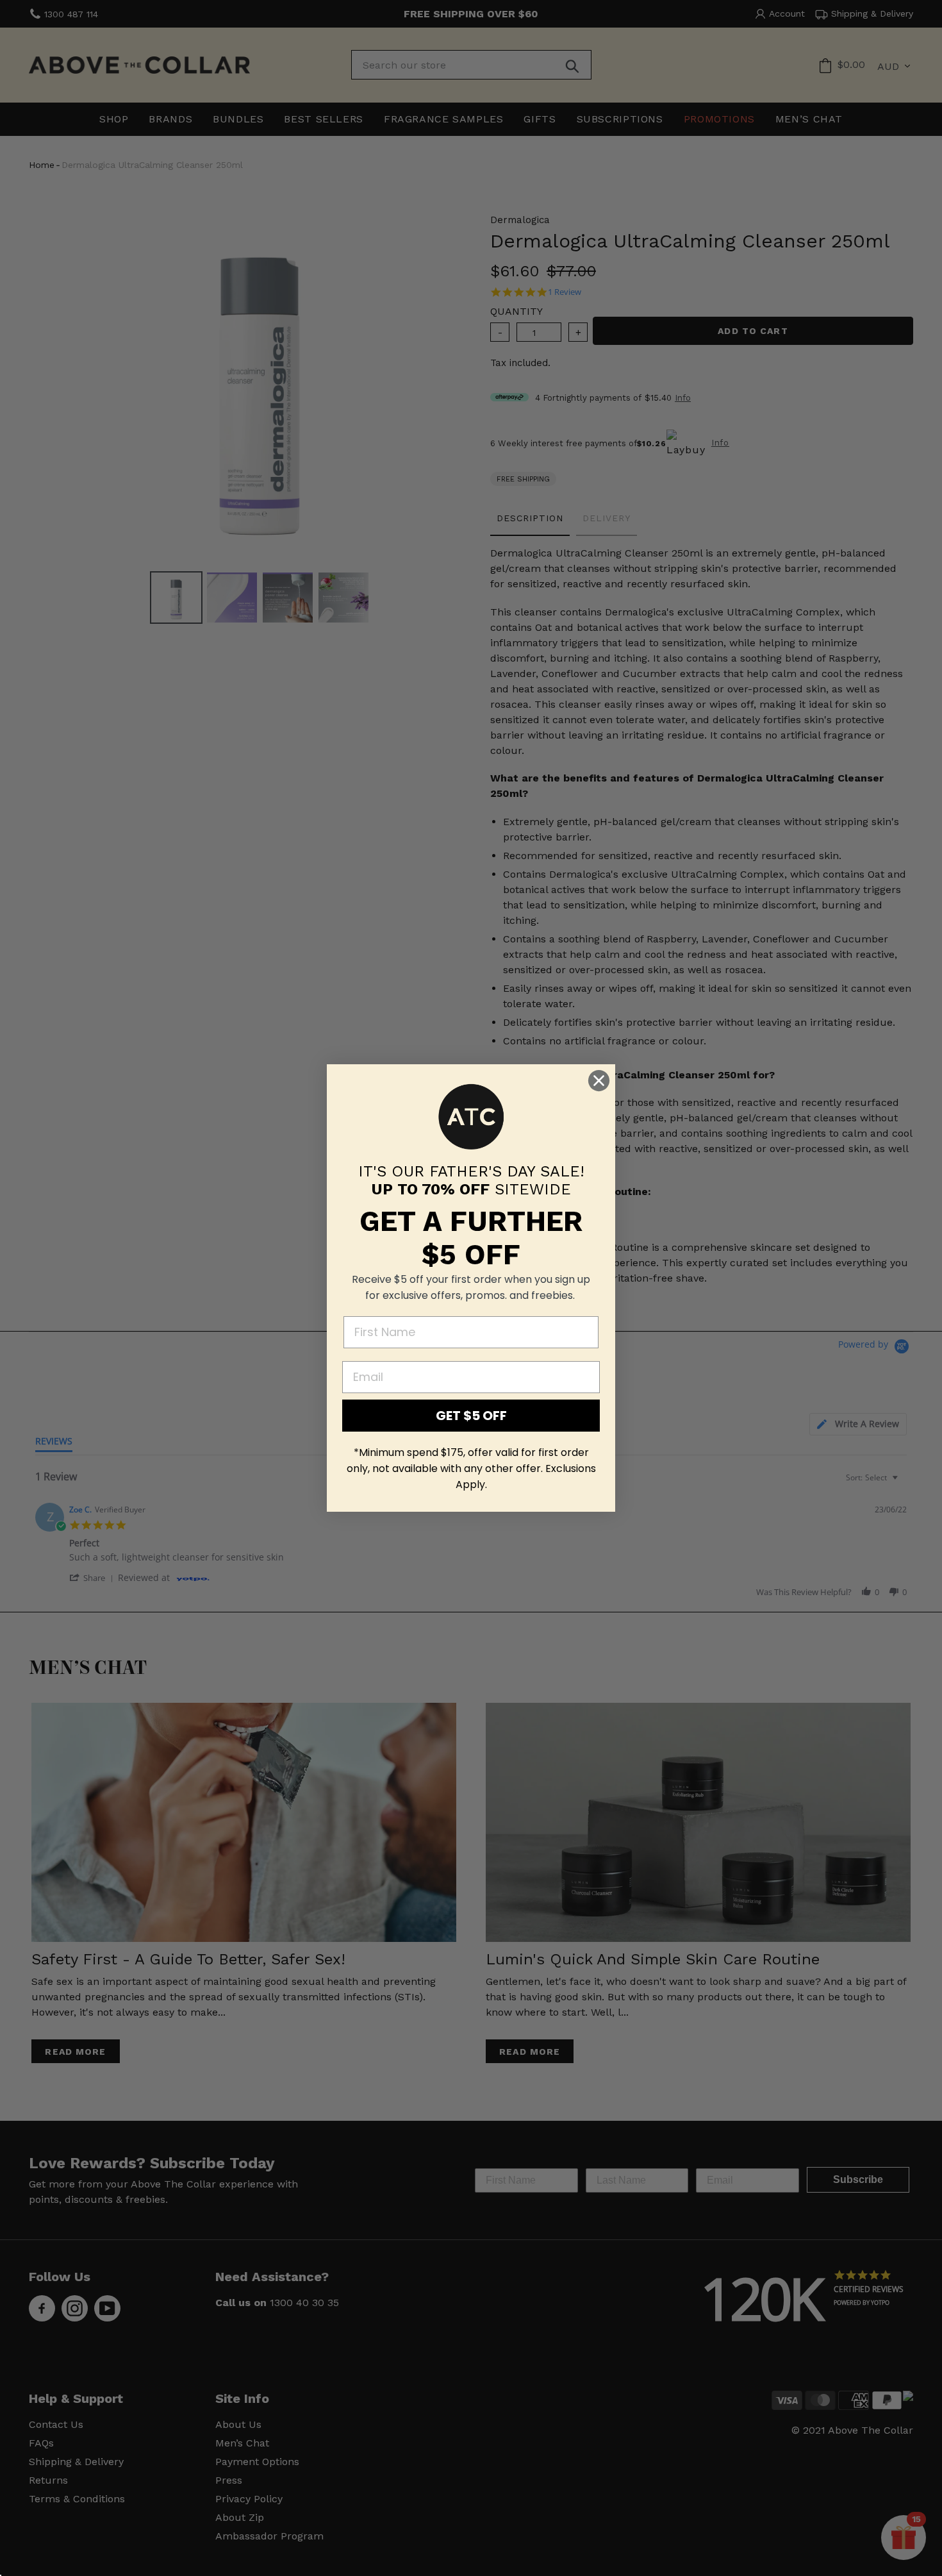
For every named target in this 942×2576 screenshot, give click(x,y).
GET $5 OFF (471, 1416)
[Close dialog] (599, 1081)
